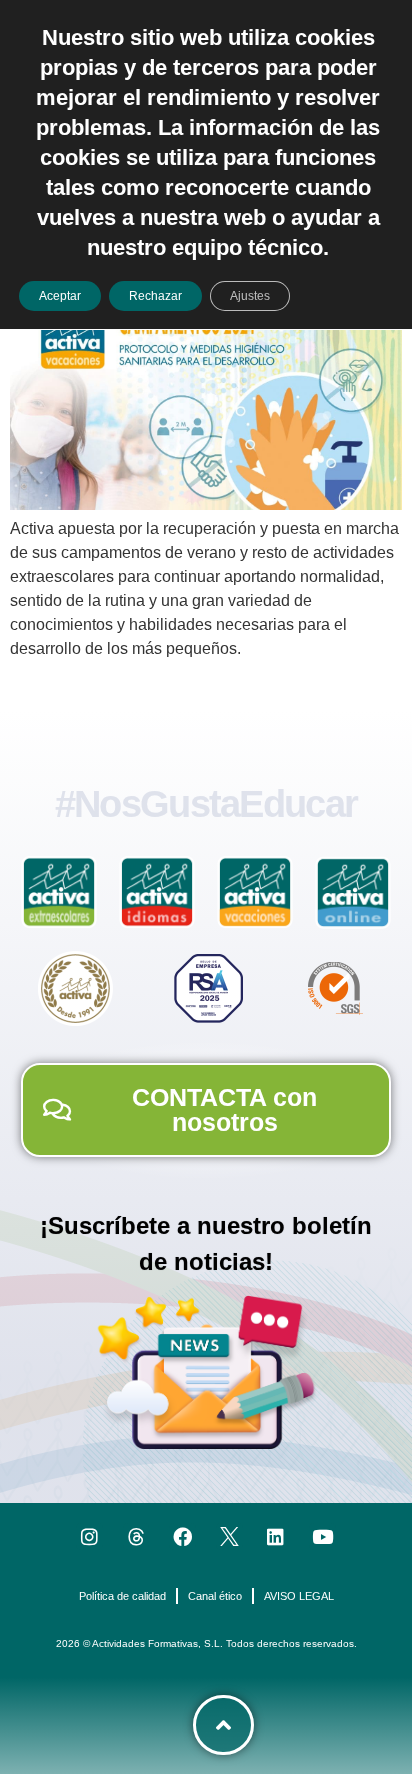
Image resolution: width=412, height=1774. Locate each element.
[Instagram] (89, 1536)
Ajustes (250, 296)
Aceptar (60, 296)
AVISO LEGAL (299, 1596)
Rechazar (155, 296)
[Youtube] (322, 1536)
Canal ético (215, 1596)
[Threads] (136, 1536)
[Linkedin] (276, 1536)
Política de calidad (122, 1596)
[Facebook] (182, 1536)
